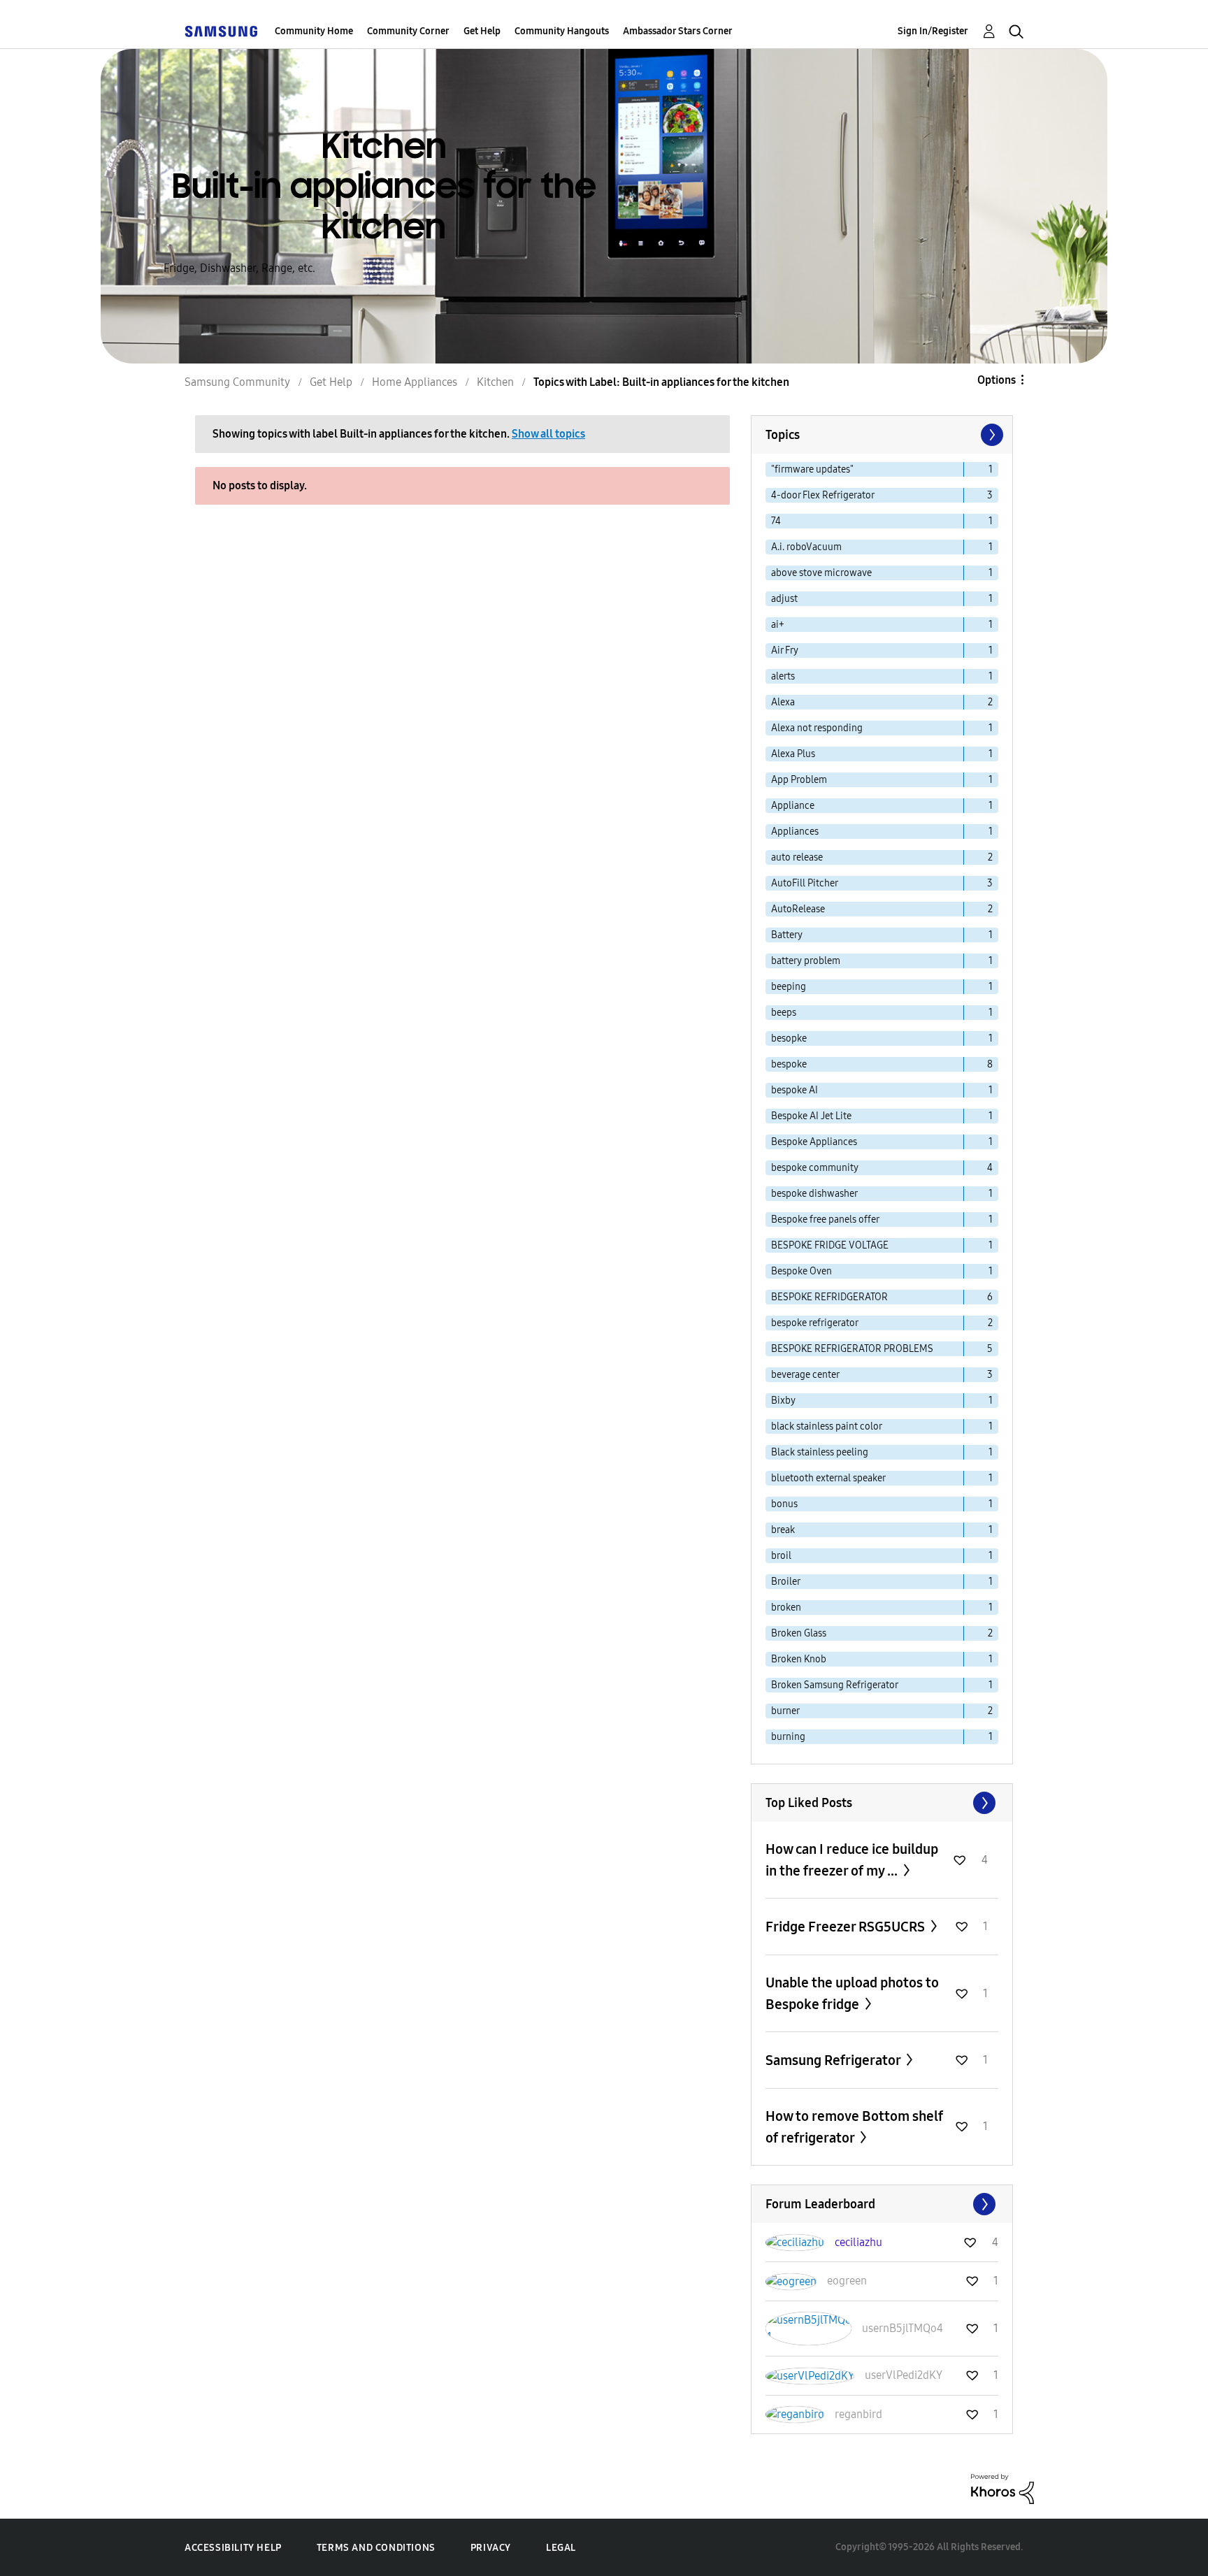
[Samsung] (221, 31)
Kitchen (495, 382)
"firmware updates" (812, 469)
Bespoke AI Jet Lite (811, 1116)
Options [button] (997, 380)
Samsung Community (237, 382)
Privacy (491, 2548)
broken (786, 1607)
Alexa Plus (793, 754)
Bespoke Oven (801, 1271)
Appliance (793, 806)
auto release (797, 857)
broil (781, 1556)
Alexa (783, 702)
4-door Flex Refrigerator (823, 495)
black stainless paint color (827, 1426)
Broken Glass (799, 1633)
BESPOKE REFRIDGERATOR (829, 1297)
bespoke (789, 1064)
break (783, 1530)
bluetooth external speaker (828, 1478)
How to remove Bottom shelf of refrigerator (854, 2127)
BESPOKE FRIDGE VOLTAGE (830, 1245)
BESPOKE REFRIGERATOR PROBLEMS (852, 1349)
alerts (783, 676)
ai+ (778, 625)
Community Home (314, 31)
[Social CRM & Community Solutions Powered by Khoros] (1002, 2488)
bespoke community (815, 1168)
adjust (784, 599)
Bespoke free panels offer (825, 1219)
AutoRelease (798, 909)
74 (776, 521)
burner (785, 1711)
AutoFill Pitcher (805, 883)
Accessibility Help (233, 2548)
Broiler (786, 1582)
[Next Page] (991, 435)
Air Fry (785, 650)
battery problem (806, 961)
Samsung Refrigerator (834, 2060)
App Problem (799, 780)
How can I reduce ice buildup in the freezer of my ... (852, 1860)
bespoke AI (794, 1090)
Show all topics (548, 434)
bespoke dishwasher (814, 1194)
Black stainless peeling (820, 1452)
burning (788, 1737)
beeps (784, 1013)
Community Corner (408, 31)
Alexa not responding (817, 728)
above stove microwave (821, 573)
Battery (787, 935)
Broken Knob (799, 1659)
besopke (789, 1038)
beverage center (805, 1375)
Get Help (482, 31)
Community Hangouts (562, 31)
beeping (789, 987)
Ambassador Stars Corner (678, 31)
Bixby (783, 1401)
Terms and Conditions (376, 2548)
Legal (561, 2548)
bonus (784, 1504)
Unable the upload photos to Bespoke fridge (852, 1993)
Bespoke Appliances (814, 1142)
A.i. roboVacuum (806, 547)
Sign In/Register (933, 31)
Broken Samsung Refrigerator (835, 1685)
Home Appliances (415, 382)
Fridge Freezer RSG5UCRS (847, 1927)
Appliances (795, 832)
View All (882, 1803)
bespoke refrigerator (815, 1323)
